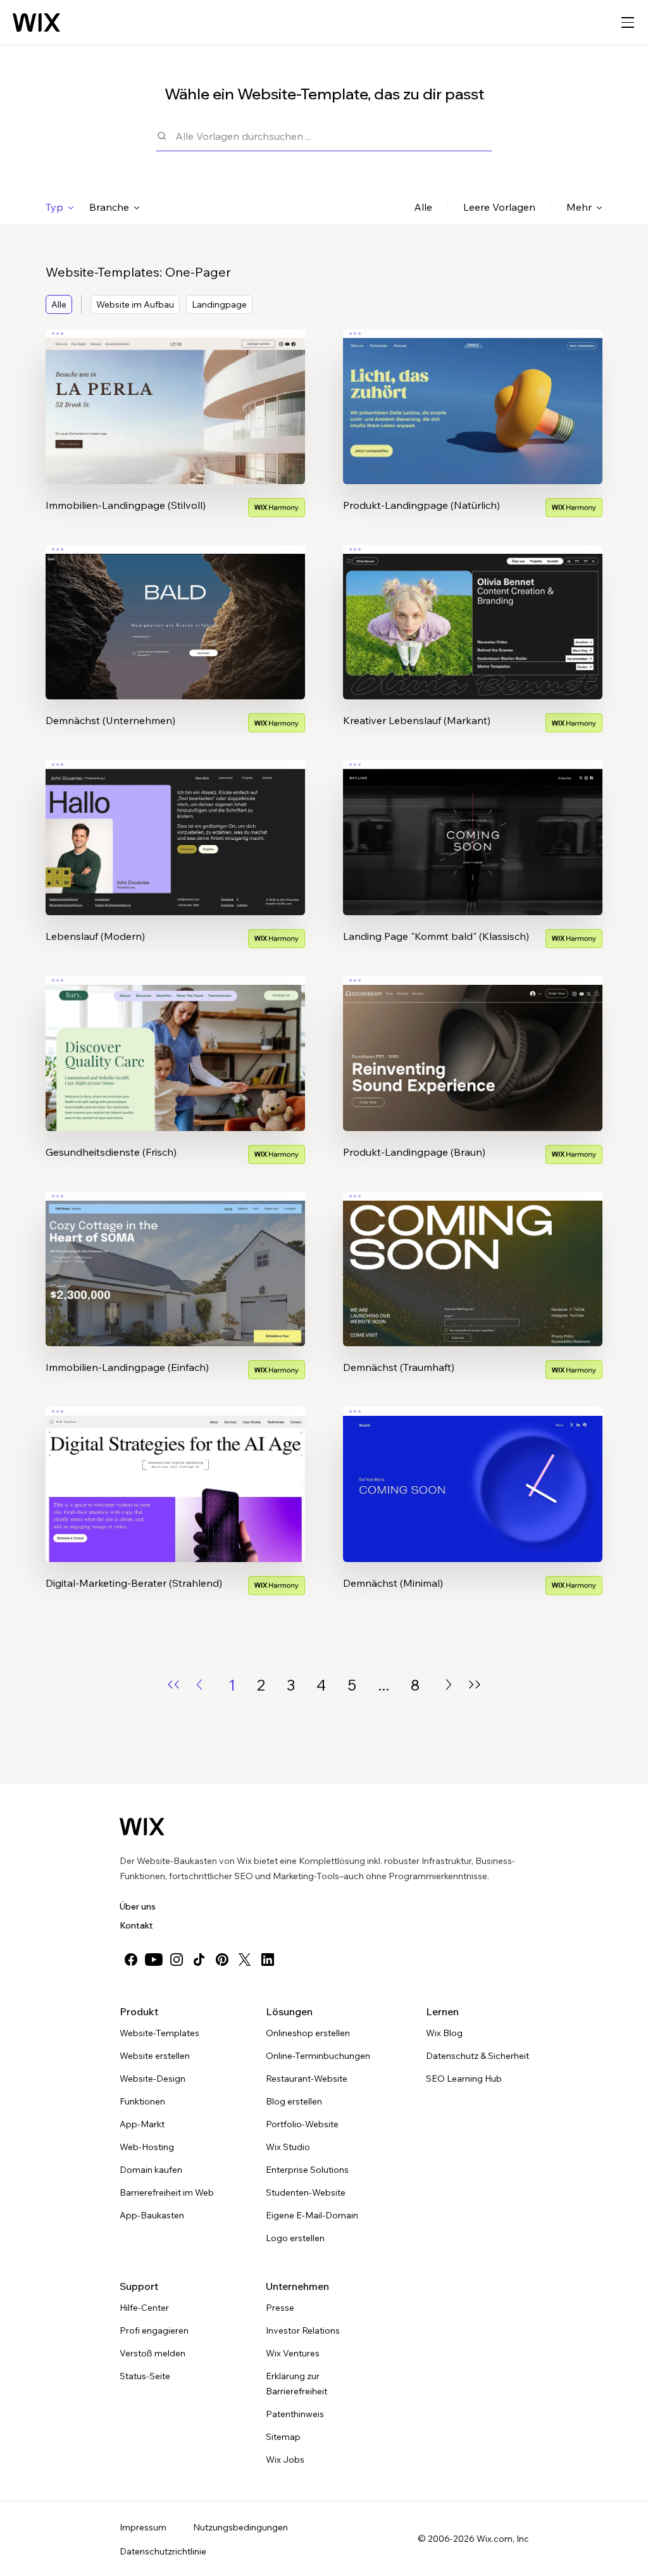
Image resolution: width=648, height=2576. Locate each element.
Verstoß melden (153, 2353)
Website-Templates (159, 2033)
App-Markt (142, 2124)
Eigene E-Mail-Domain (312, 2215)
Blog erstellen (294, 2101)
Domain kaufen (151, 2170)
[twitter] (245, 1960)
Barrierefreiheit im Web (167, 2192)
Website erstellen (155, 2056)
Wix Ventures (293, 2353)
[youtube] (154, 1960)
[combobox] (333, 136)
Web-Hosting (147, 2147)
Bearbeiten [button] (175, 396)
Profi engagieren (154, 2330)
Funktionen (142, 2101)
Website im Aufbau (135, 304)
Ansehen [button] (176, 431)
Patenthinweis (295, 2414)
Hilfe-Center (144, 2308)
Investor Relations (303, 2330)
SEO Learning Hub (464, 2079)
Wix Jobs (285, 2460)
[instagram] (177, 1960)
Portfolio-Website (302, 2124)
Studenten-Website (306, 2192)
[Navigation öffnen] (628, 23)
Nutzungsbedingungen (240, 2527)
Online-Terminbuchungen (318, 2056)
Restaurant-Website (307, 2079)
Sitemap (283, 2437)
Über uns (138, 1906)
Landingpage (219, 304)
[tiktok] (199, 1960)
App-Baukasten (152, 2215)
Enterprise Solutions (307, 2170)
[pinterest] (222, 1960)
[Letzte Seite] (475, 1685)
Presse (280, 2308)
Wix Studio (288, 2147)
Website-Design (153, 2079)
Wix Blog (444, 2033)
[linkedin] (268, 1960)
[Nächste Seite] (449, 1685)
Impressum (143, 2527)
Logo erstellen (295, 2238)
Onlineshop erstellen (308, 2033)
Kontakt (136, 1925)
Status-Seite (145, 2376)
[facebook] (131, 1960)
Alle (423, 207)
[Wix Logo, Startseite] (36, 23)
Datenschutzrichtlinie (163, 2551)
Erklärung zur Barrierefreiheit (296, 2384)
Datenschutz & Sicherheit (477, 2056)
